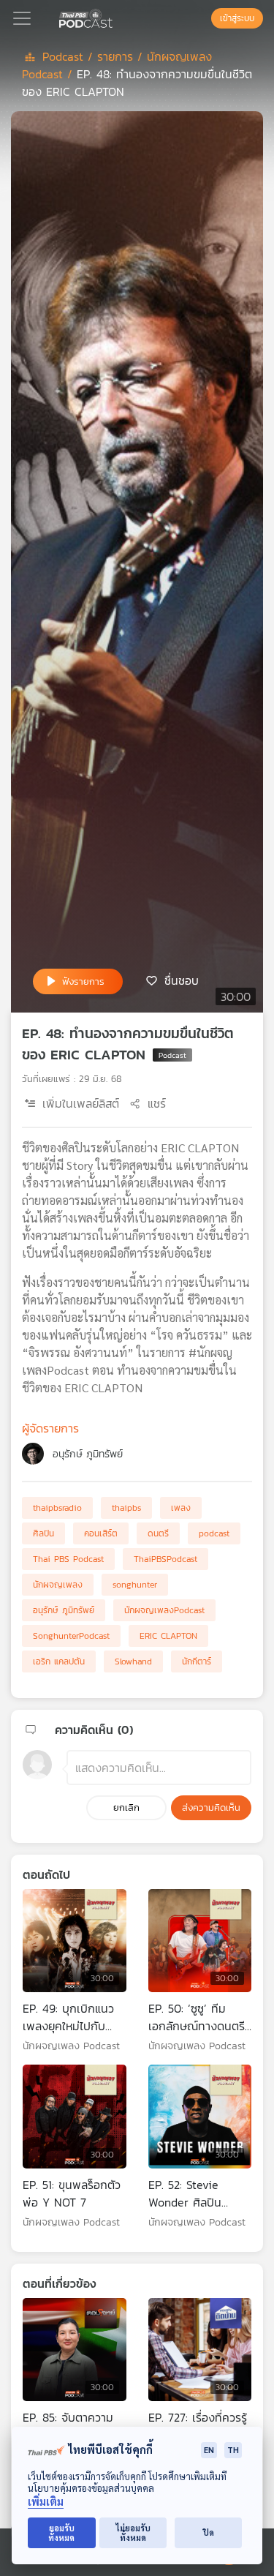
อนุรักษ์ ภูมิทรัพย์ (88, 1454)
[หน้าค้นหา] (204, 18)
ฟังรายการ (83, 981)
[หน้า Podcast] (115, 17)
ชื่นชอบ (182, 980)
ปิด (209, 2532)
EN (209, 2450)
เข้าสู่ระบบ (237, 18)
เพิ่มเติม (46, 2502)
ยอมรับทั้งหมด (61, 2533)
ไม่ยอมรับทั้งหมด (133, 2533)
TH (233, 2450)
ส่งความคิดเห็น (211, 1807)
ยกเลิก (126, 1807)
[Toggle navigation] (22, 18)
